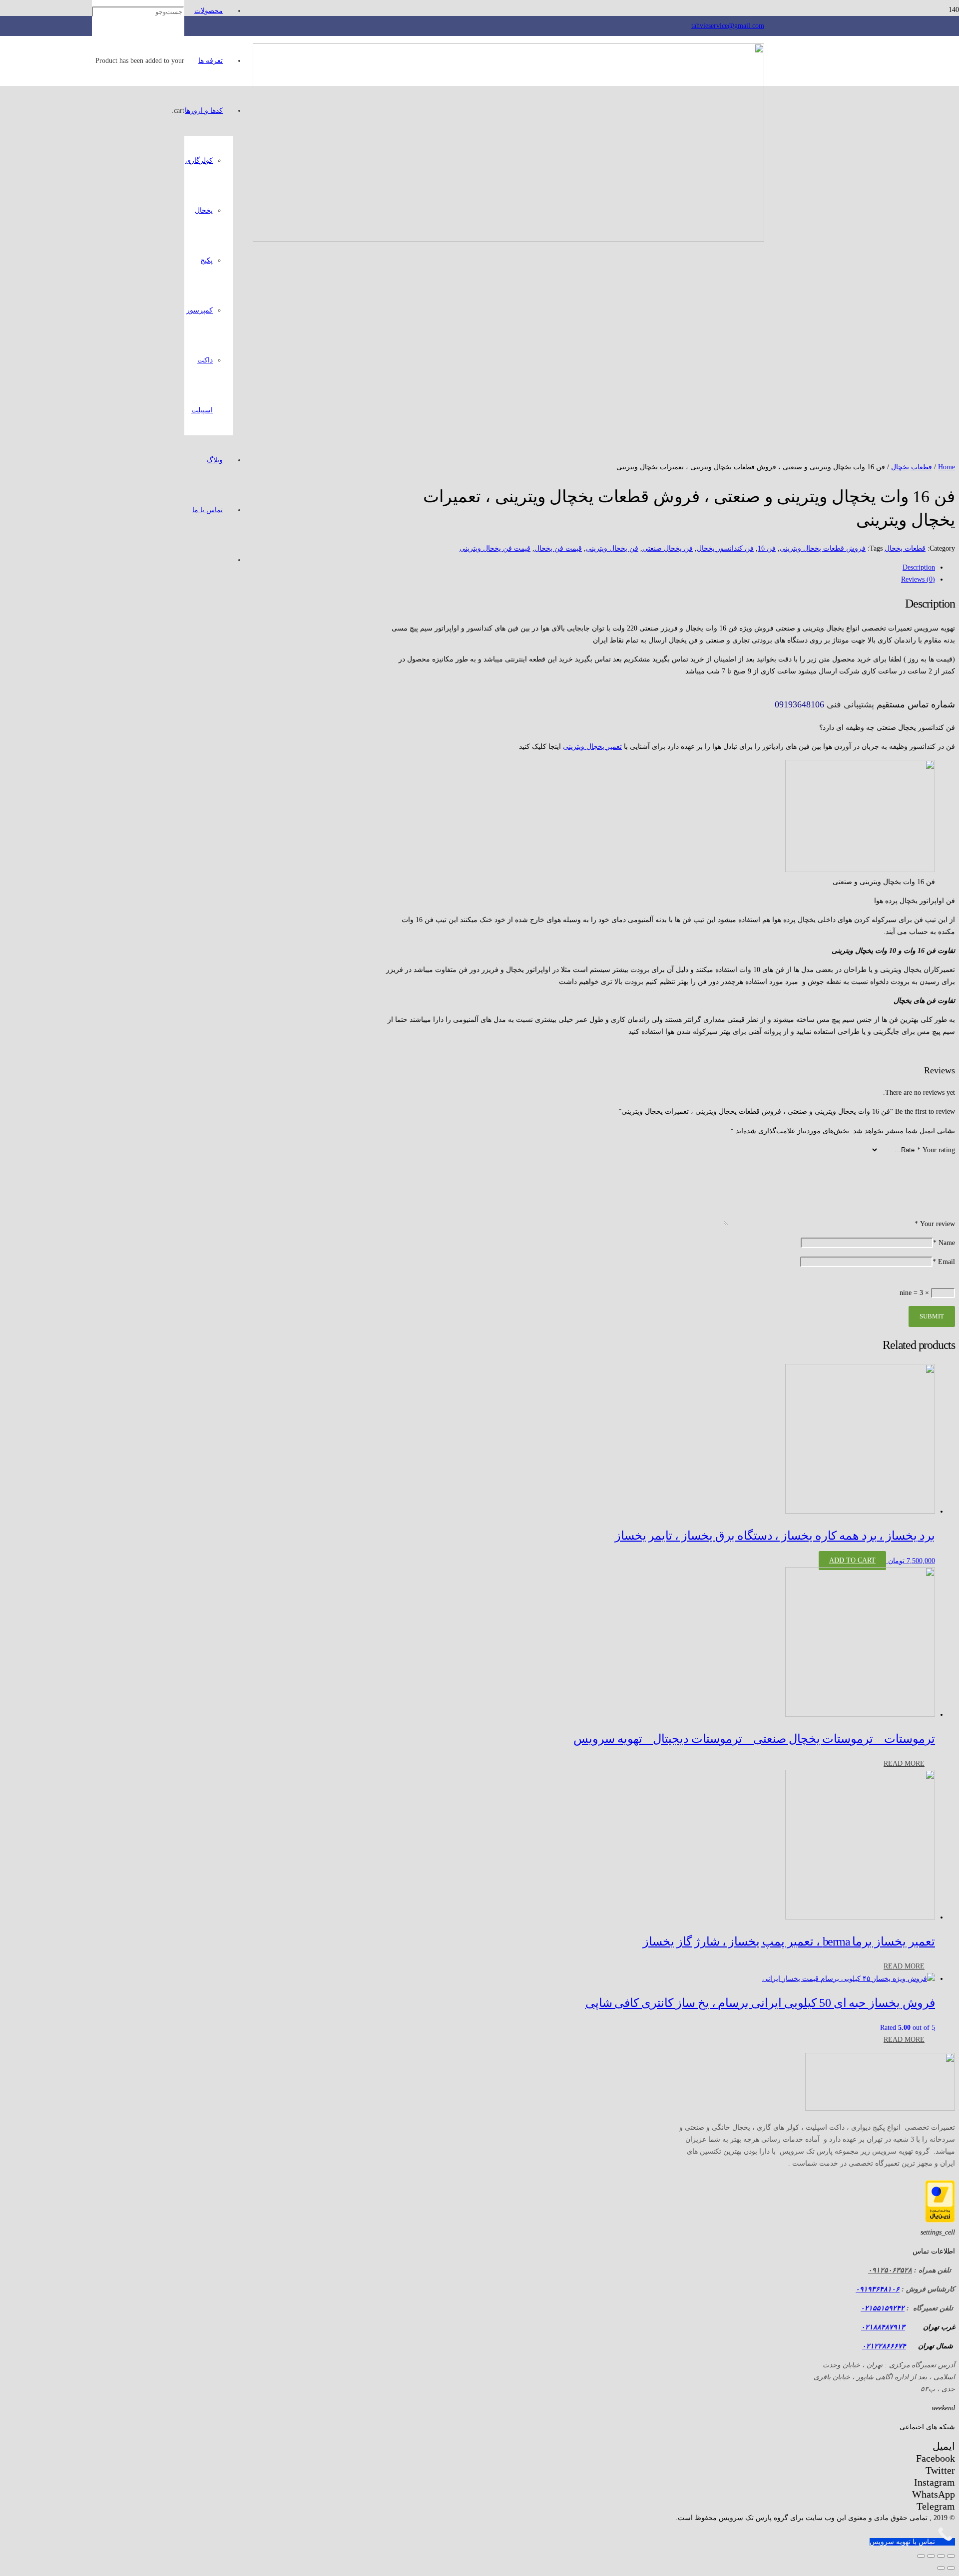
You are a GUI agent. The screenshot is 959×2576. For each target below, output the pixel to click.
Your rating (936, 1150)
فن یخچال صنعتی (668, 548)
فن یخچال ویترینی (612, 548)
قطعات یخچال (912, 467)
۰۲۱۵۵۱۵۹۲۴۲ (883, 2308)
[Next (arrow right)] (941, 2568)
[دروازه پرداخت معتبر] (940, 2220)
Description (919, 567)
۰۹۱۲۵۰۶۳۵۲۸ (890, 2270)
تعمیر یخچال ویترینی (592, 747)
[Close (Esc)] (951, 2556)
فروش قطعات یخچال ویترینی (823, 548)
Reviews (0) (918, 579)
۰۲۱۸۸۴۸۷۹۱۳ (883, 2327)
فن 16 (767, 548)
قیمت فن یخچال (558, 548)
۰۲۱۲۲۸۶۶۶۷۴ (884, 2346)
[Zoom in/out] (921, 2556)
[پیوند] (508, 239)
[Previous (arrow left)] (951, 2568)
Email (944, 1262)
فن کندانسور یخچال (725, 548)
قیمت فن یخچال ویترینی (495, 548)
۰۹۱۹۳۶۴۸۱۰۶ (878, 2289)
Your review (935, 1224)
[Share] (941, 2556)
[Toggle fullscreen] (931, 2556)
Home (947, 467)
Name (944, 1243)
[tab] (660, 568)
